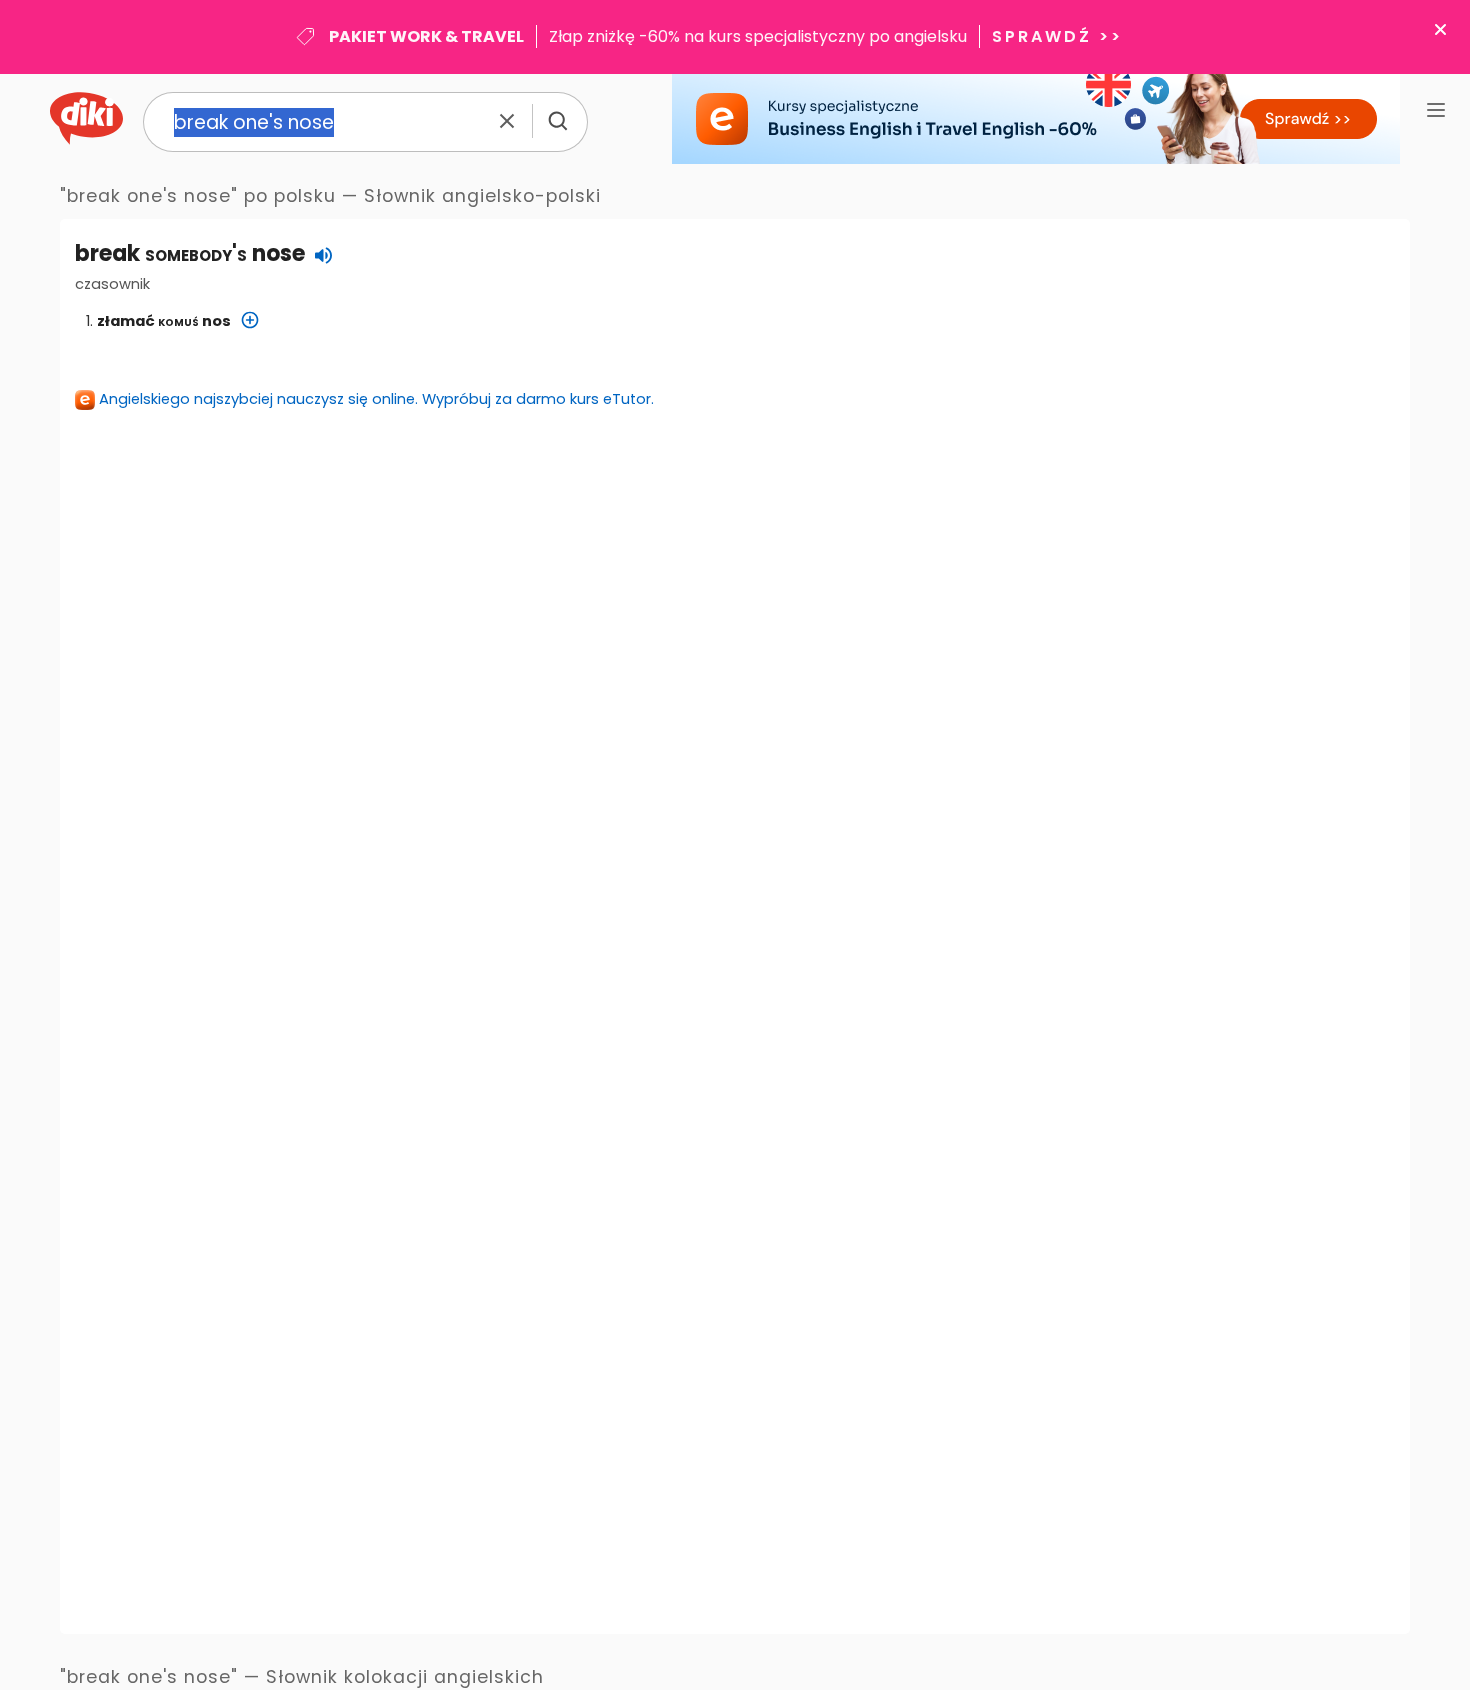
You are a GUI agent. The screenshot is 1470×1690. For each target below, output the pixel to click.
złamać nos (164, 321)
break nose (190, 253)
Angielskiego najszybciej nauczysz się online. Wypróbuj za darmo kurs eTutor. (376, 399)
